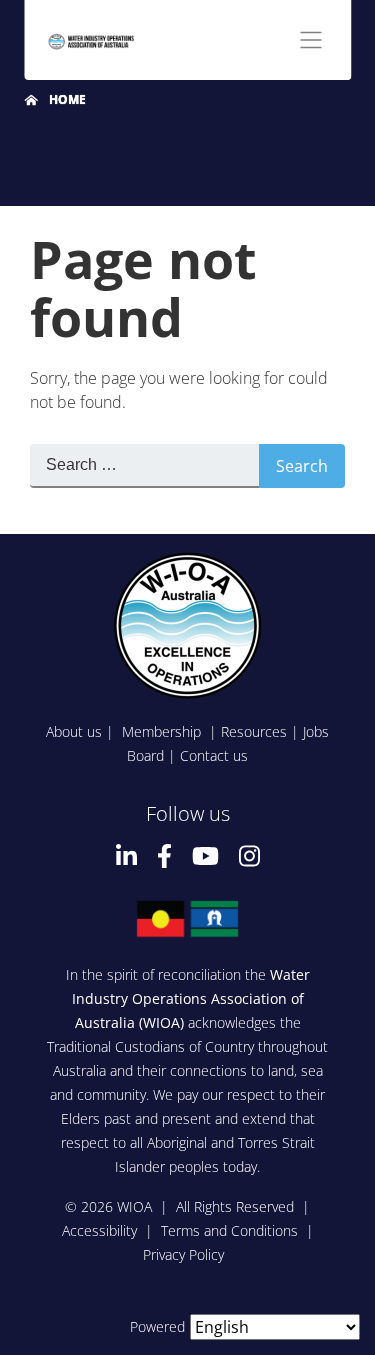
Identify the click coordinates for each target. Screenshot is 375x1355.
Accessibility (99, 1230)
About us (74, 731)
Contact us (214, 755)
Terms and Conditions (229, 1230)
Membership (163, 731)
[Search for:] (144, 466)
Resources (254, 731)
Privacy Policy (183, 1254)
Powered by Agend (188, 1326)
